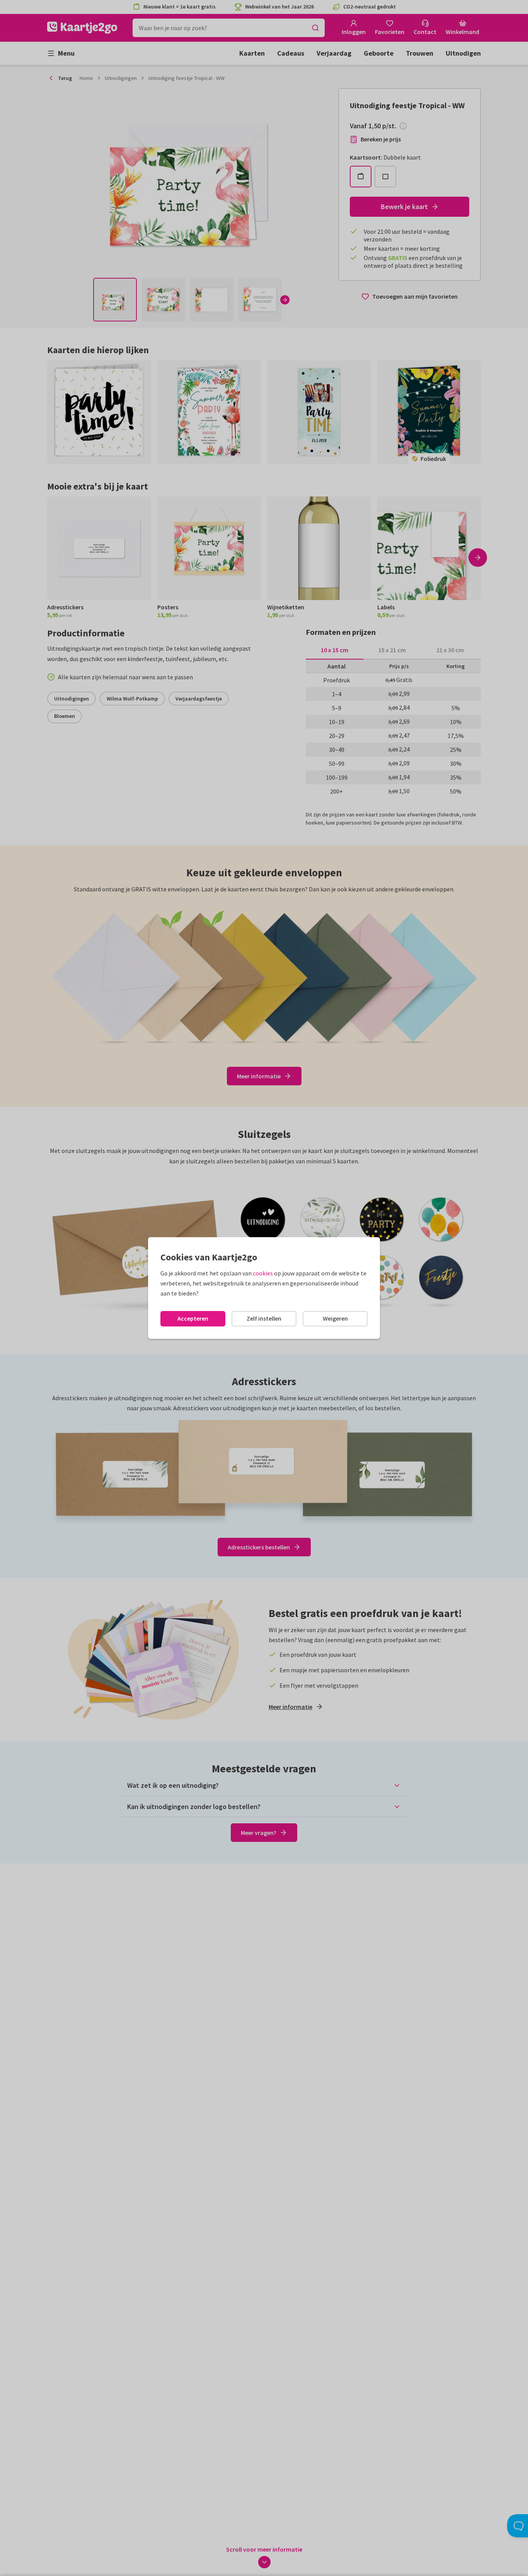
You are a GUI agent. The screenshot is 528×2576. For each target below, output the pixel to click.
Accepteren (193, 1318)
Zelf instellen (264, 1318)
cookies (263, 1273)
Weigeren (335, 1318)
